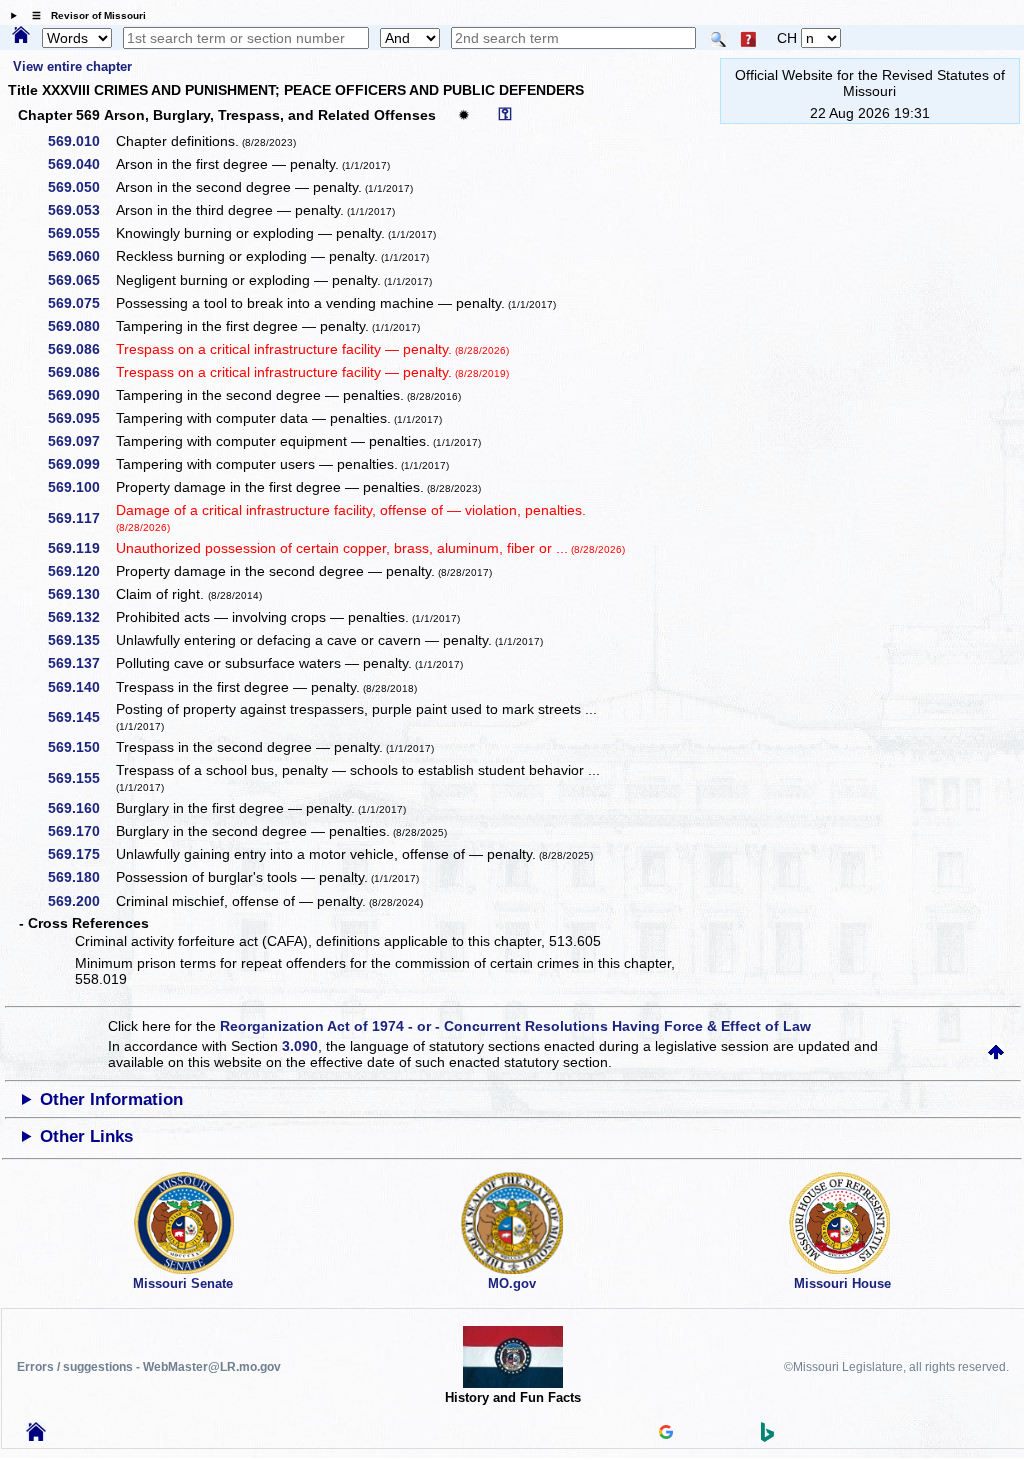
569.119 (81, 548)
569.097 (81, 441)
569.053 (81, 210)
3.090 (300, 1046)
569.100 (81, 487)
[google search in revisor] (666, 1434)
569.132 (81, 617)
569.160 (81, 808)
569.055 (81, 233)
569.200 (81, 901)
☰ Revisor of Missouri (84, 15)
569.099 (81, 464)
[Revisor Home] (36, 1436)
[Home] (21, 36)
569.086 (81, 349)
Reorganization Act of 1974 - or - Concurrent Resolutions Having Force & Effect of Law (515, 1026)
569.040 (81, 164)
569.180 (81, 877)
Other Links (86, 1136)
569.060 (81, 256)
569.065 (81, 280)
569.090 (81, 395)
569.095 (81, 418)
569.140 (81, 687)
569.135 (81, 640)
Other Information (111, 1099)
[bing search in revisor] (768, 1437)
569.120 (81, 571)
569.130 (81, 594)
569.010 (81, 141)
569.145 (81, 717)
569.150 (81, 747)
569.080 (81, 326)
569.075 (81, 303)
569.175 (81, 854)
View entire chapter (72, 66)
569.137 (81, 663)
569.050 (81, 187)
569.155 (81, 778)
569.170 (81, 831)
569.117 (81, 518)
